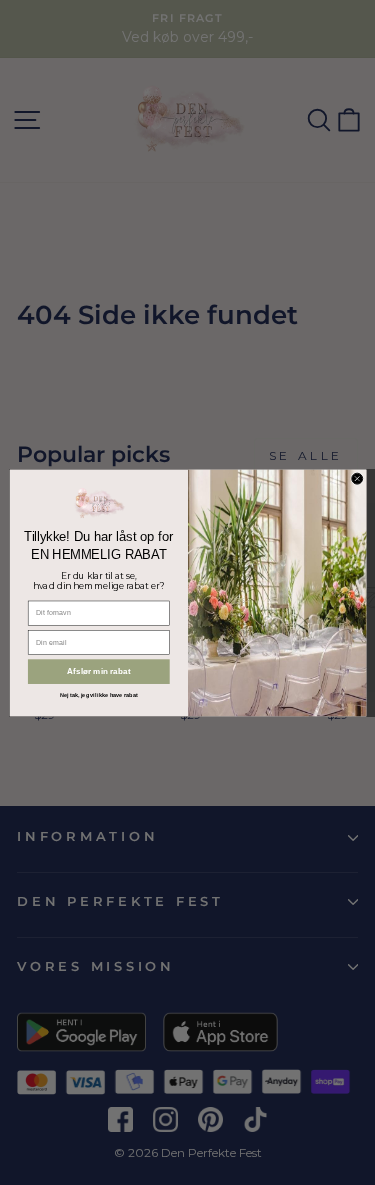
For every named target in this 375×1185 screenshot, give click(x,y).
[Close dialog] (356, 478)
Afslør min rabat (98, 671)
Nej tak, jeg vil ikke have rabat (98, 695)
